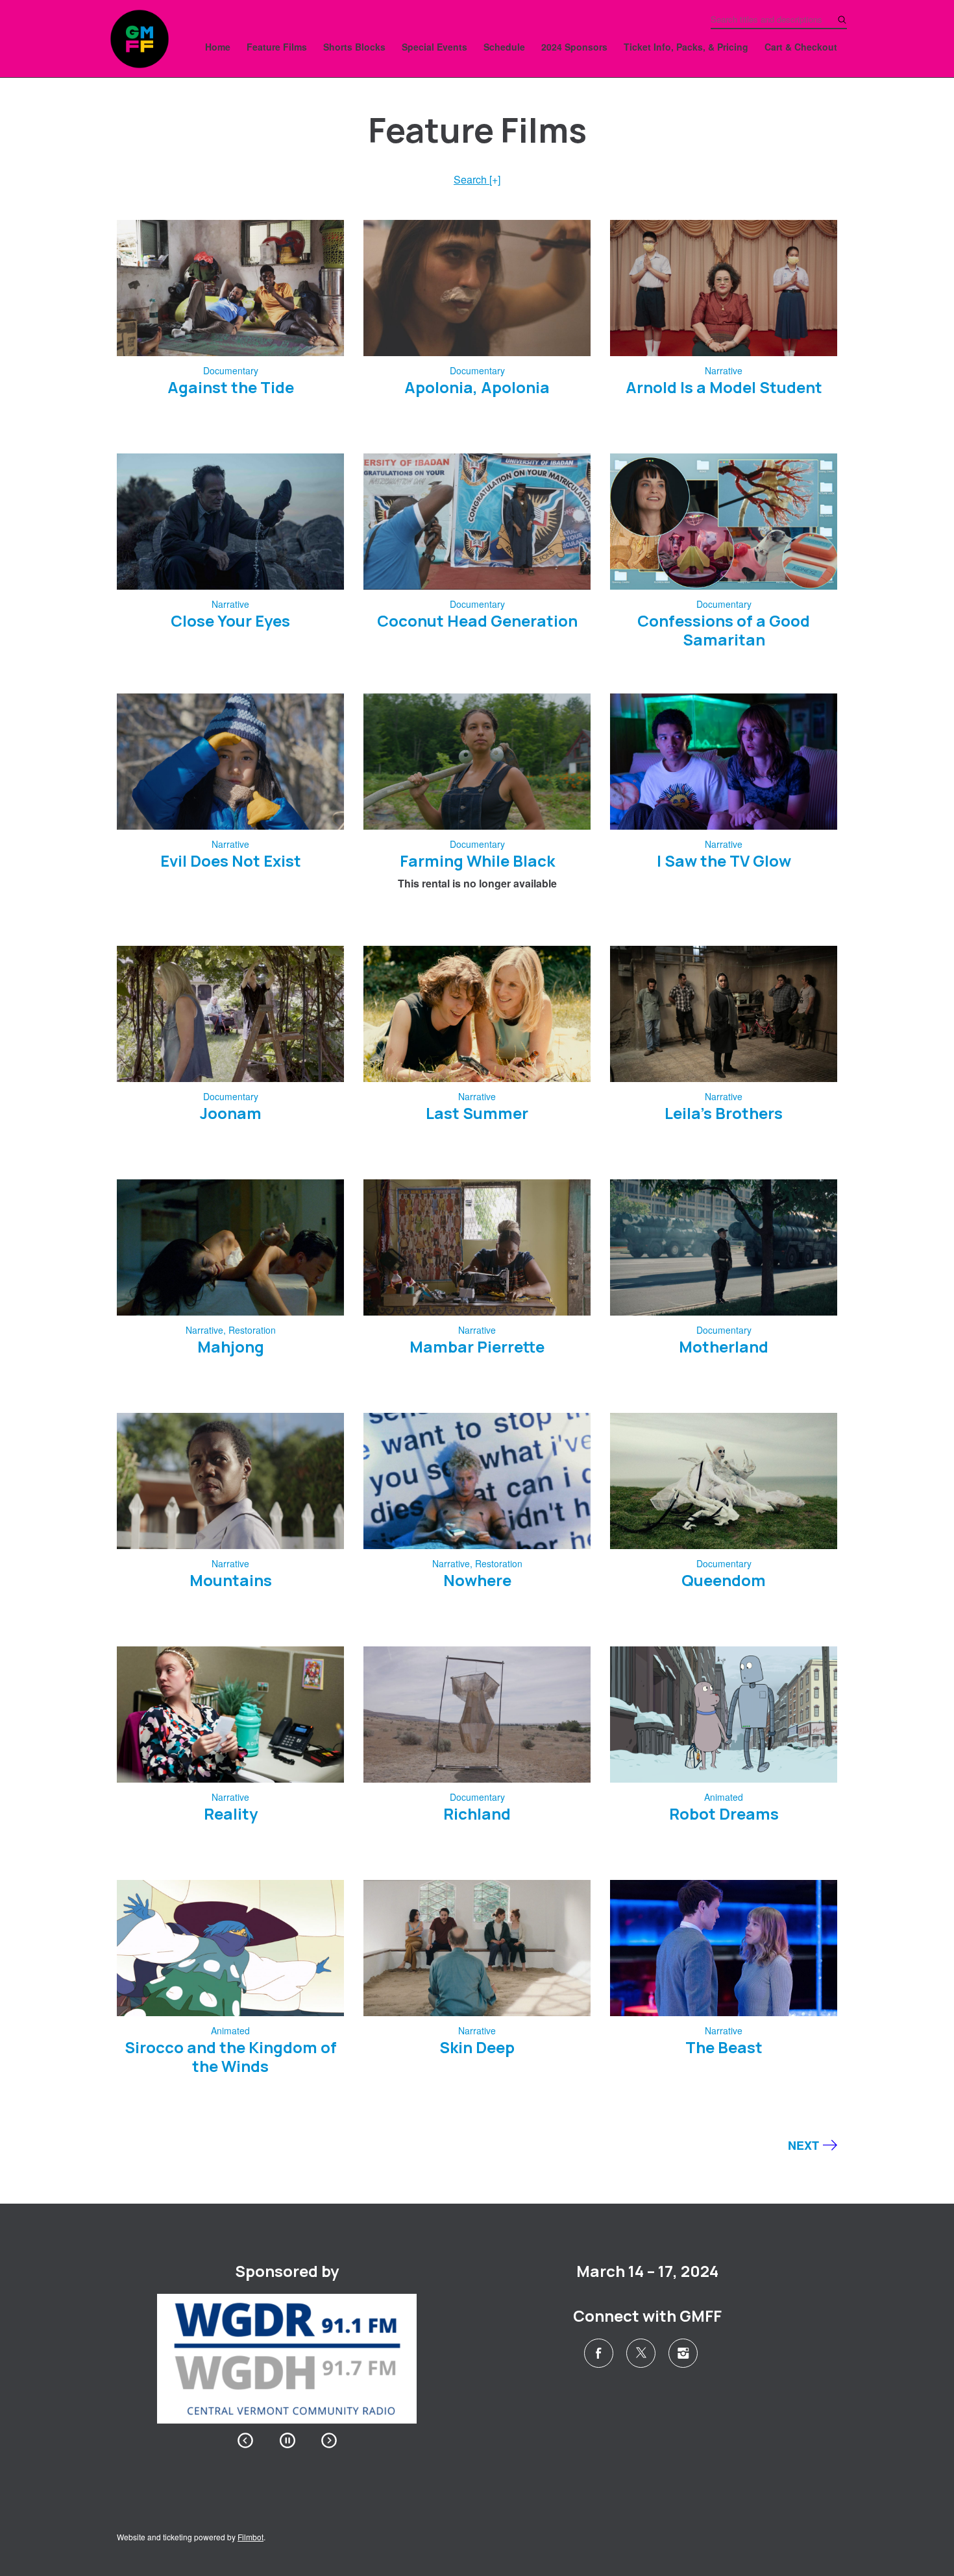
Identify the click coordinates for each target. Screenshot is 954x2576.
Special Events (434, 47)
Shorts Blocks (354, 47)
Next (803, 2145)
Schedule (504, 47)
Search (477, 179)
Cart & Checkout (801, 47)
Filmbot (251, 2537)
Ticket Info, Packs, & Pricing (686, 47)
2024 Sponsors (574, 47)
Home (218, 47)
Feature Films (277, 47)
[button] (245, 2440)
